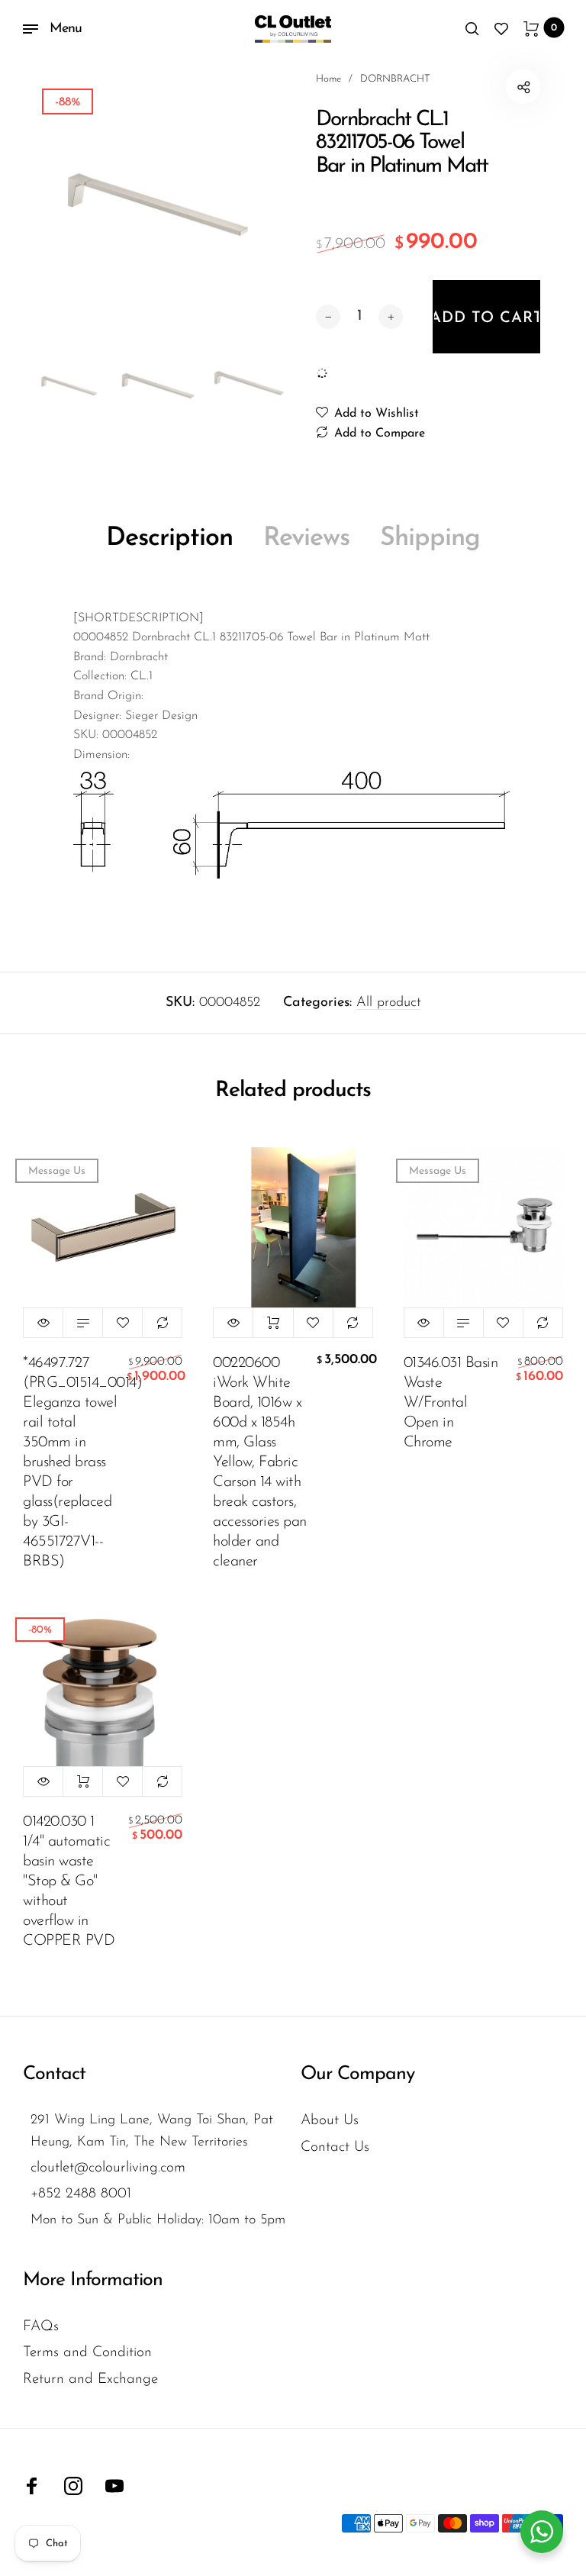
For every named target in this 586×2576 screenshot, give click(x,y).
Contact (54, 2074)
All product (389, 1003)
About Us (330, 2121)
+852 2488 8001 (81, 2194)
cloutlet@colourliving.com (108, 2168)
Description (169, 538)
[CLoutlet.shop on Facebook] (32, 2486)
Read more (83, 1323)
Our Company (357, 2074)
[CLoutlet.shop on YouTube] (114, 2486)
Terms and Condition (87, 2353)
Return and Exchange (90, 2379)
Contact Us (335, 2147)
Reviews (306, 538)
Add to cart (273, 1323)
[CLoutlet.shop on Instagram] (73, 2486)
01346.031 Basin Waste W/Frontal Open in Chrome (451, 1403)
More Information (93, 2280)
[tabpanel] (158, 205)
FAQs (41, 2327)
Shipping (430, 538)
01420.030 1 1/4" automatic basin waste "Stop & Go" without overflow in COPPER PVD (69, 1881)
